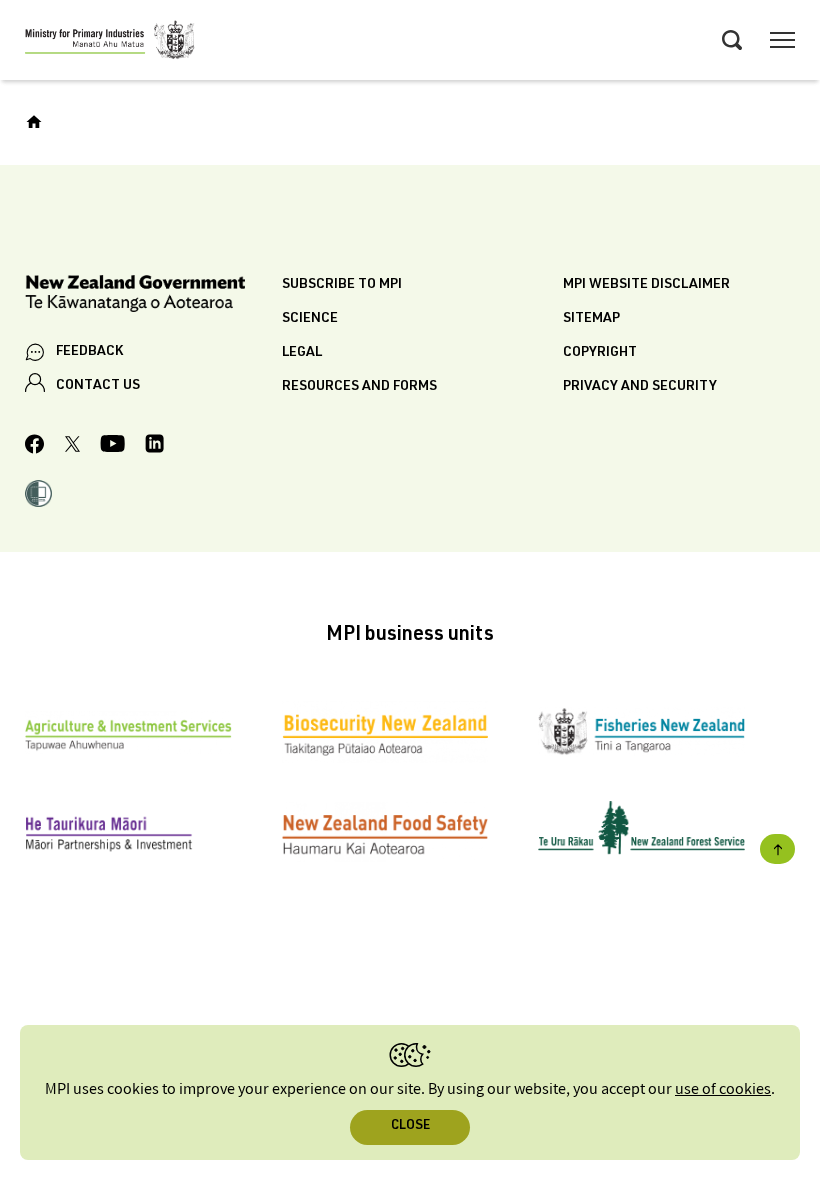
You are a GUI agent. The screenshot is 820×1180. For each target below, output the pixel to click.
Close (410, 1126)
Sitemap (591, 319)
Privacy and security (640, 387)
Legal (302, 353)
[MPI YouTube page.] (112, 446)
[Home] (34, 122)
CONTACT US (98, 386)
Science (310, 319)
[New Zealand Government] (153, 296)
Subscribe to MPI (342, 285)
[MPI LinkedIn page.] (154, 446)
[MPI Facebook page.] (35, 447)
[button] (38, 496)
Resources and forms (359, 387)
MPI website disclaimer (646, 285)
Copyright (600, 353)
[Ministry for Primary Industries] (110, 43)
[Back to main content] (777, 849)
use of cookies (723, 1089)
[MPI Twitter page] (72, 447)
